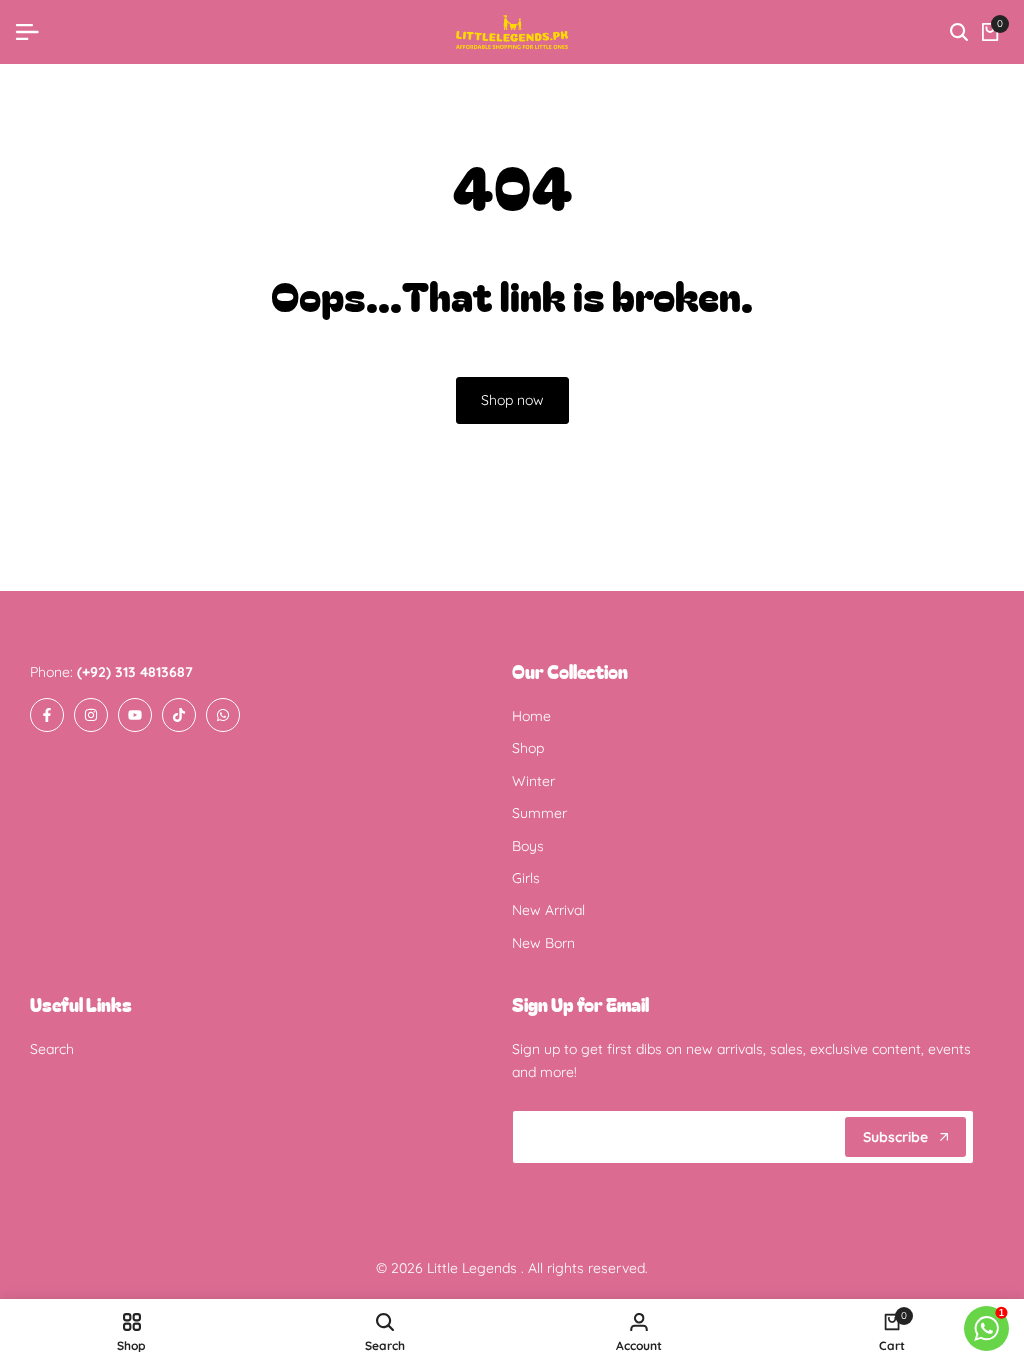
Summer (539, 813)
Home (531, 716)
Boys (528, 846)
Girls (526, 878)
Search (52, 1049)
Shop (528, 748)
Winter (533, 781)
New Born (543, 943)
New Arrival (548, 910)
